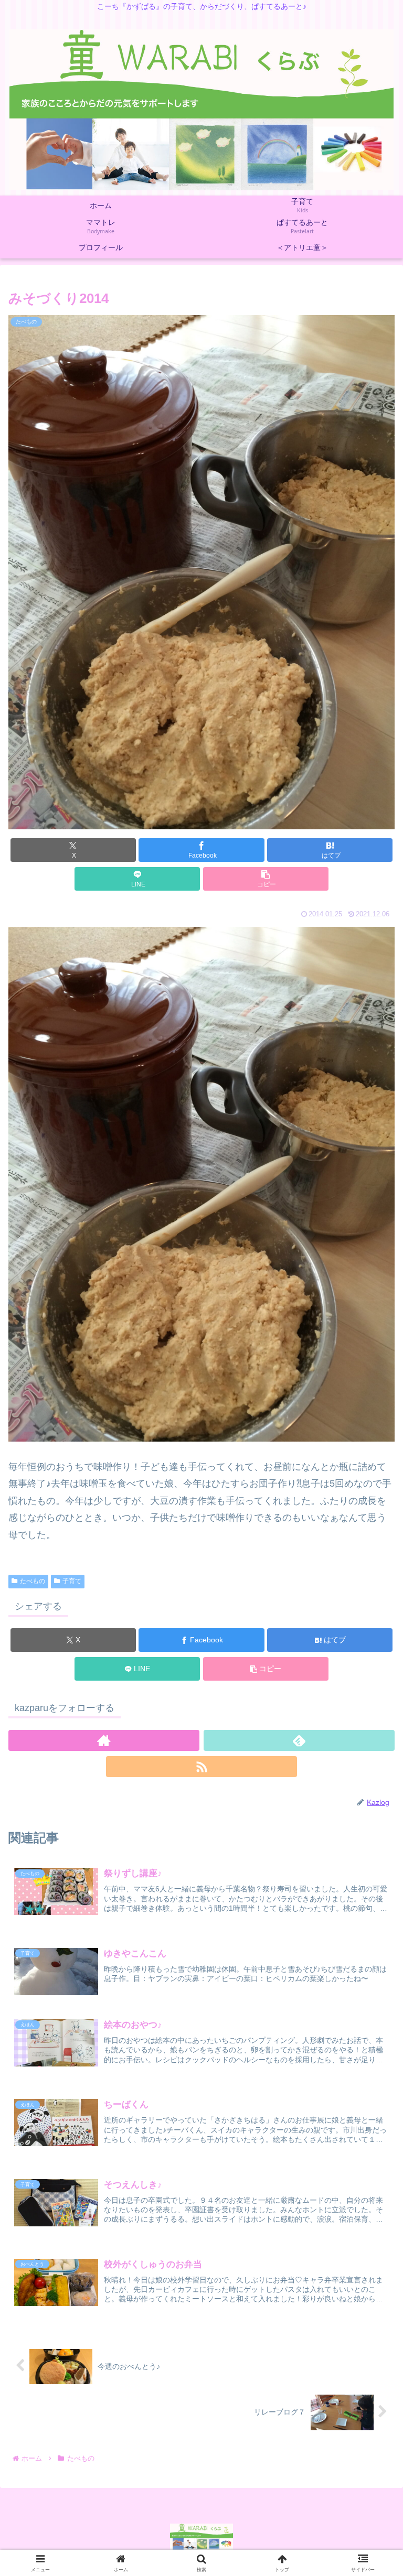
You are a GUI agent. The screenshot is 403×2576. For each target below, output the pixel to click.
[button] (266, 879)
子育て (72, 1581)
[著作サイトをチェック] (104, 1740)
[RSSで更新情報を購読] (201, 1767)
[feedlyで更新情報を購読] (299, 1740)
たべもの (33, 1581)
